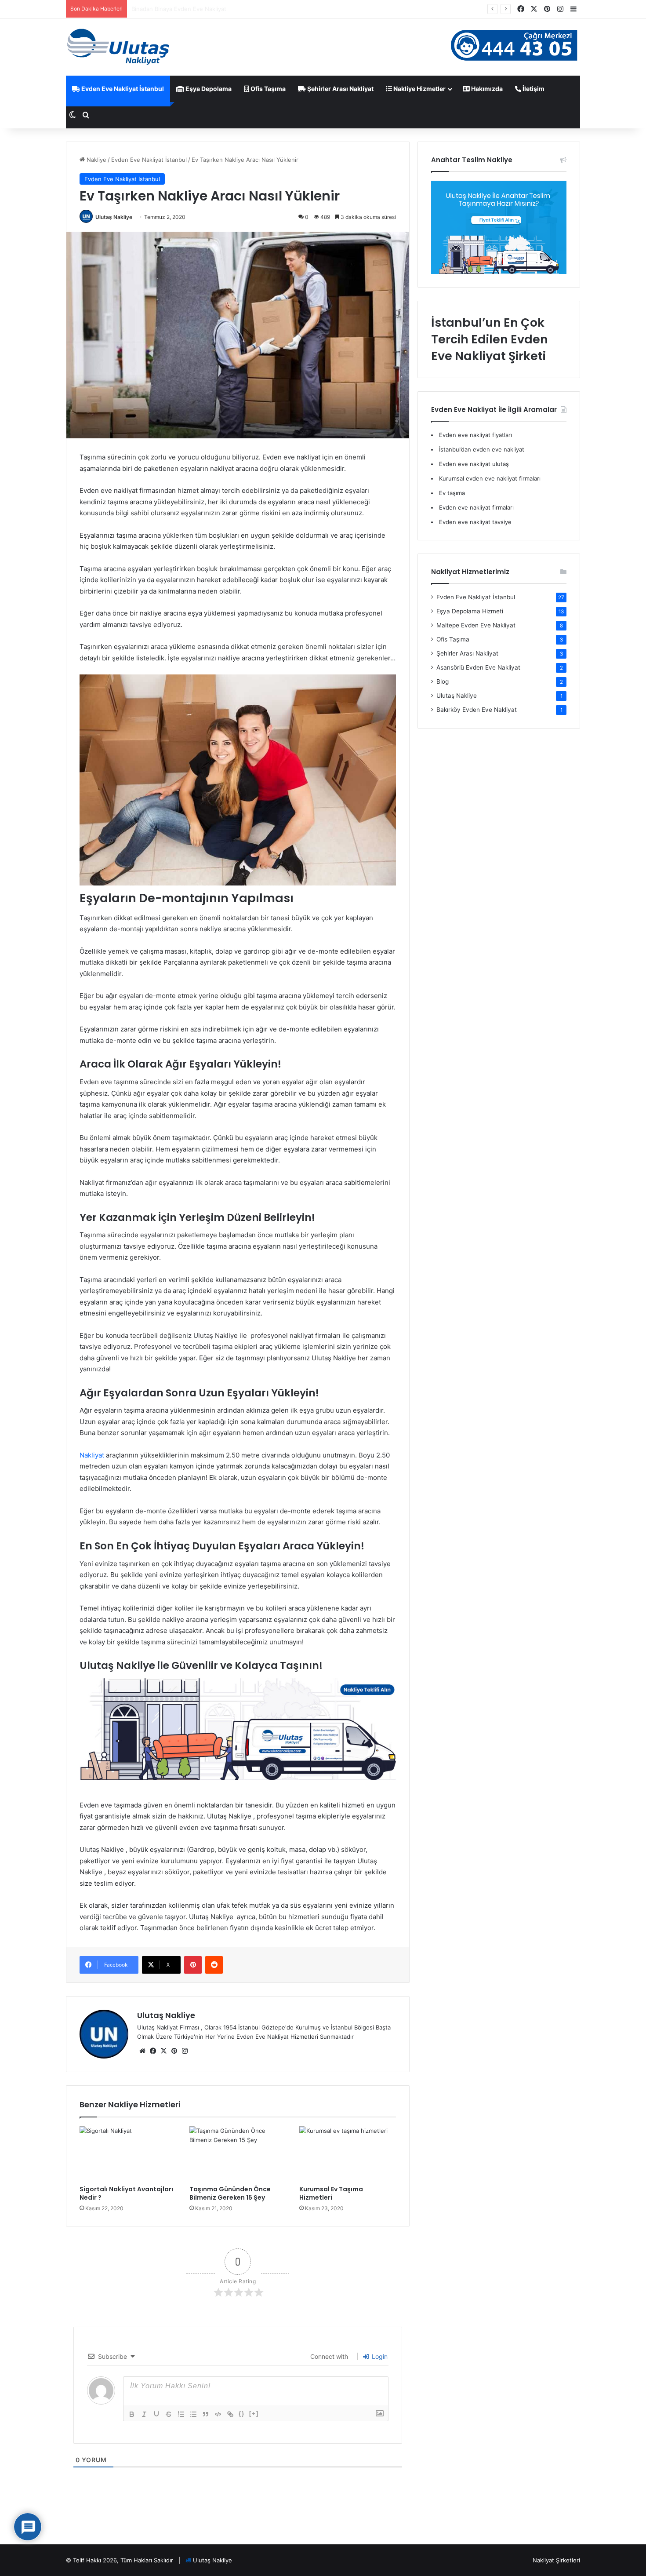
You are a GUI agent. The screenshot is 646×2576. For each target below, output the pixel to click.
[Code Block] (218, 2414)
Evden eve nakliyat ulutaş (474, 464)
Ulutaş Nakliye (114, 217)
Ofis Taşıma (267, 89)
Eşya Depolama (208, 89)
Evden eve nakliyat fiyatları (475, 435)
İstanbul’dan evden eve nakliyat (482, 449)
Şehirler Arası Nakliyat (340, 89)
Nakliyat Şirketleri (556, 2560)
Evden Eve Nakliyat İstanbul (122, 89)
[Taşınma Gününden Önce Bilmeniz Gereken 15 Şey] (238, 2153)
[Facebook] (153, 2051)
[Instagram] (185, 2051)
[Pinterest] (193, 1965)
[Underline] (156, 2414)
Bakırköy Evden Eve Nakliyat (477, 710)
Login (379, 2356)
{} (242, 2414)
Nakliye (96, 160)
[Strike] (169, 2414)
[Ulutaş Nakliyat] (119, 47)
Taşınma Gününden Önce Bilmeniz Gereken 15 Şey (230, 2193)
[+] (254, 2414)
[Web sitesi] (142, 2051)
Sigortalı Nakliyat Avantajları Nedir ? (126, 2193)
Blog (443, 681)
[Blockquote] (206, 2414)
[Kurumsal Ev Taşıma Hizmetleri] (348, 2153)
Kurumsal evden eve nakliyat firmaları (490, 478)
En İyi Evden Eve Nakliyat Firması (176, 9)
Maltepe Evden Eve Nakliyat (476, 625)
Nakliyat (92, 1455)
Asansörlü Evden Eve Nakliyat (478, 667)
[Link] (230, 2414)
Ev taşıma (452, 493)
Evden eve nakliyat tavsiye (475, 522)
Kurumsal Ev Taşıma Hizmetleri (331, 2193)
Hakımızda (486, 89)
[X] (163, 2051)
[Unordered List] (193, 2414)
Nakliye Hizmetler (419, 89)
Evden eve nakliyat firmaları (476, 507)
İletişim (533, 89)
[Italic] (144, 2414)
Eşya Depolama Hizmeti (470, 611)
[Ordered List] (181, 2414)
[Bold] (132, 2414)
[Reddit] (214, 1965)
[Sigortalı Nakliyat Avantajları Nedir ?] (128, 2153)
